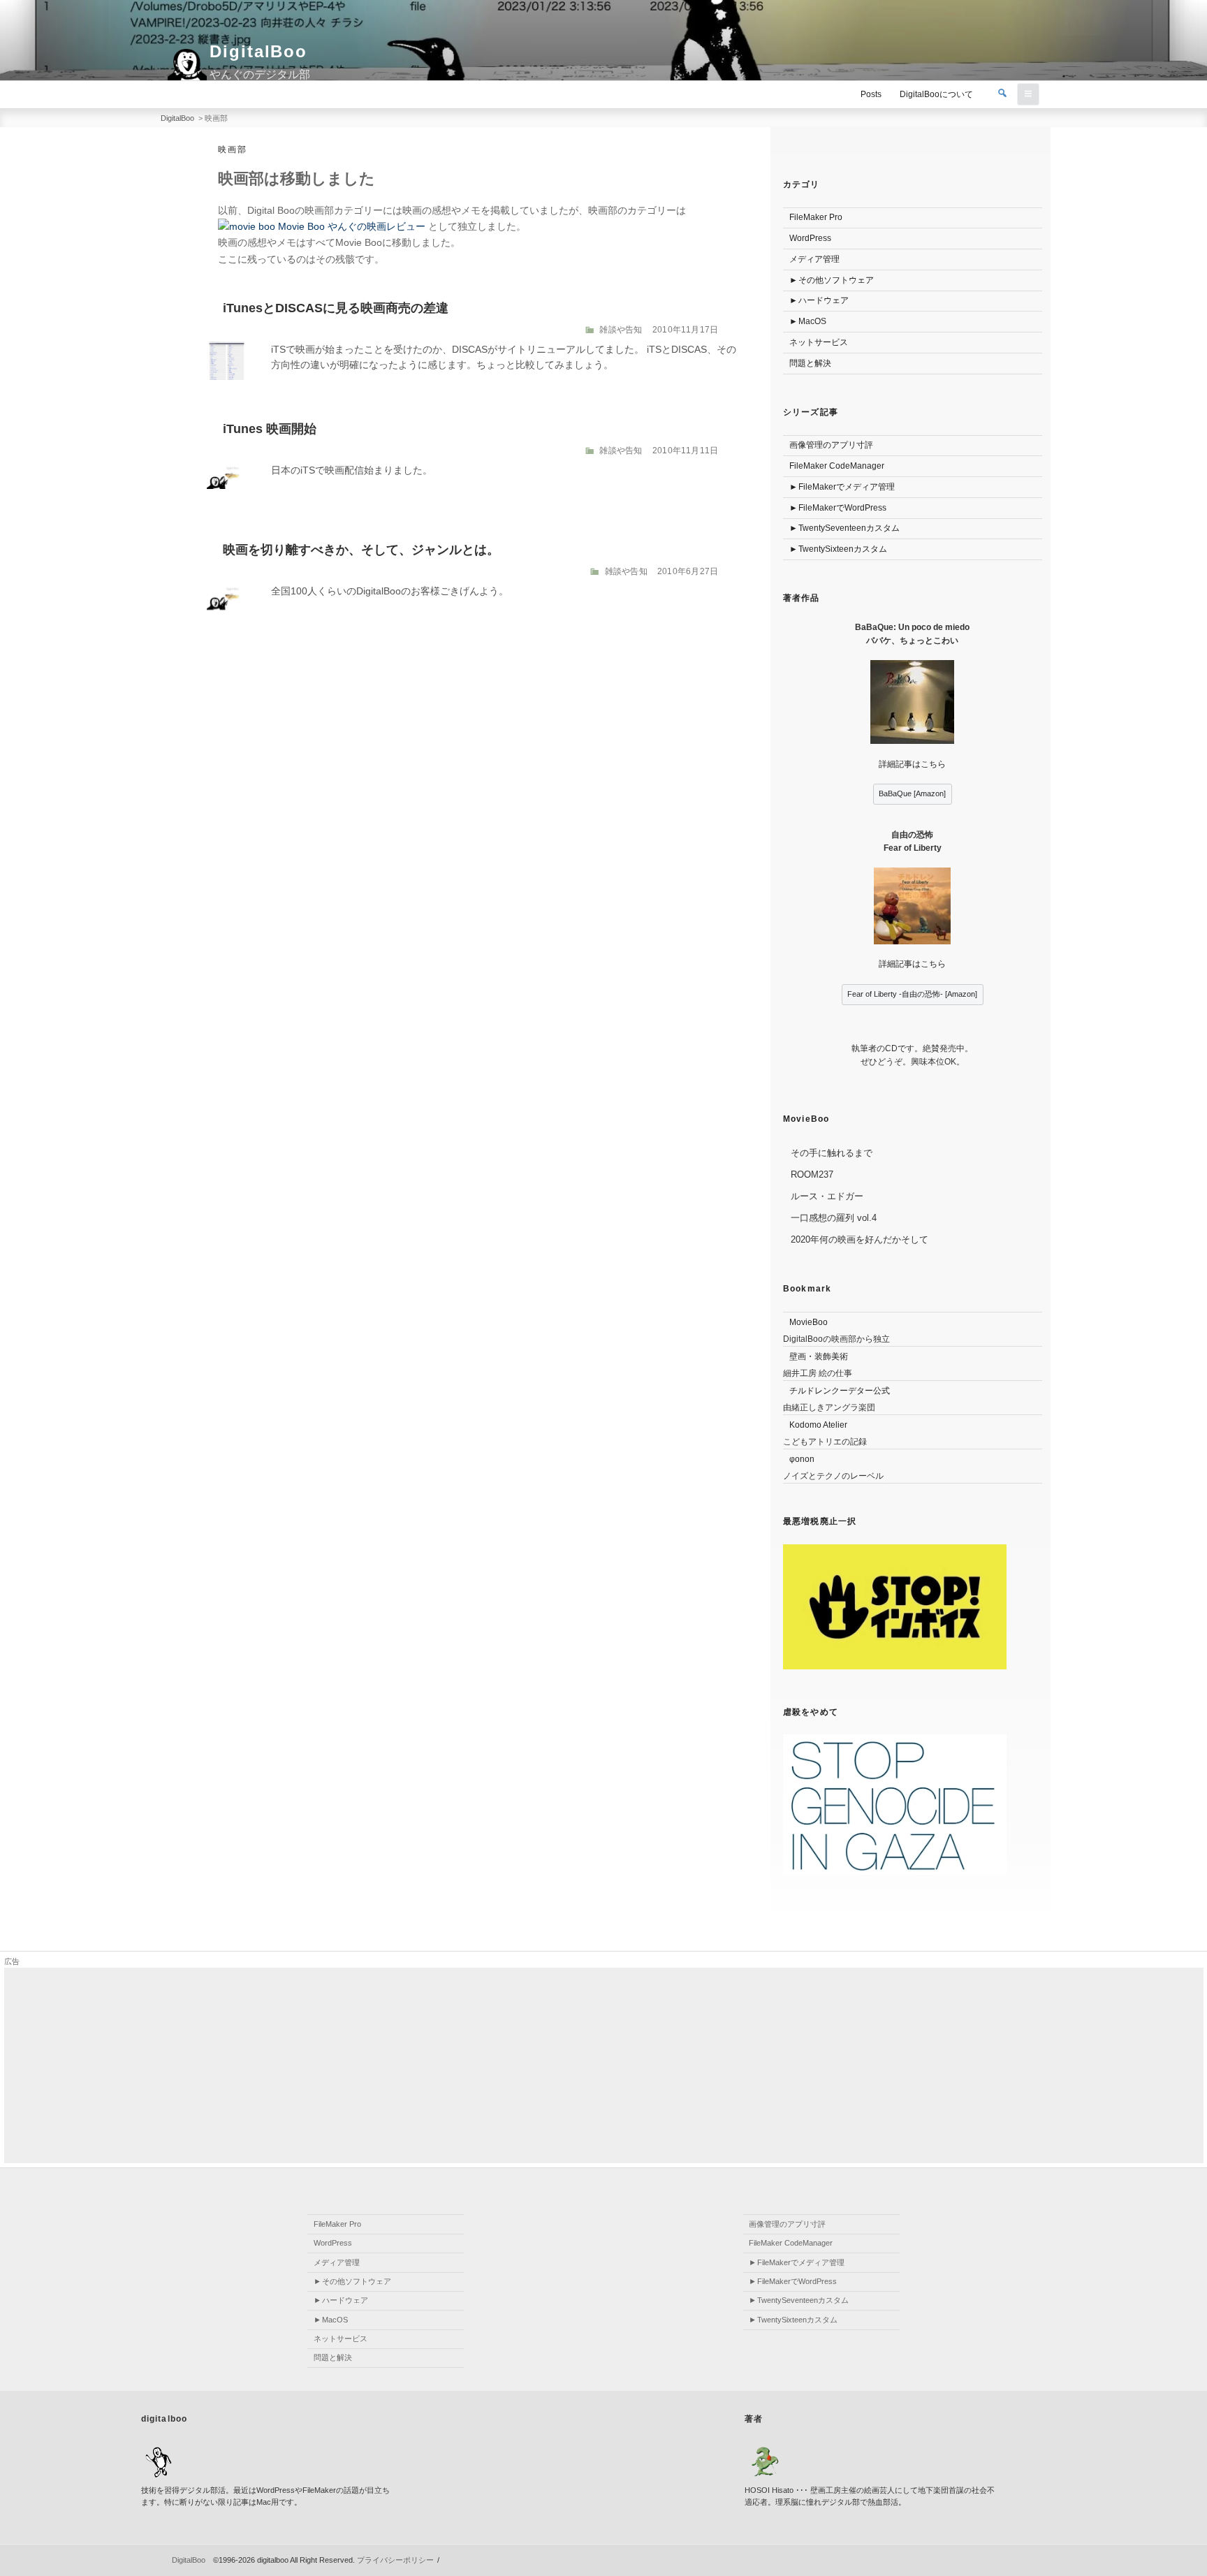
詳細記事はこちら (912, 764)
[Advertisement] (423, 2065)
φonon (802, 1459)
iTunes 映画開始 (270, 429)
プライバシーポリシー (395, 2560)
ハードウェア (824, 300)
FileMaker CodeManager (837, 466)
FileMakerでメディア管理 (847, 487)
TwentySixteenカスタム (843, 549)
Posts (871, 94)
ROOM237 (812, 1174)
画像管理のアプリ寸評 (831, 445)
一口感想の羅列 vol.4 (834, 1218)
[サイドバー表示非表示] (1028, 94)
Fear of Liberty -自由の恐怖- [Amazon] (912, 994)
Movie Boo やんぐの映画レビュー (350, 226)
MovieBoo (809, 1322)
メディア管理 (814, 259)
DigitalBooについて (936, 94)
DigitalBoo (258, 51)
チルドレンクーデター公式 (840, 1391)
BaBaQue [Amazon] (912, 793)
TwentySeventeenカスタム (849, 528)
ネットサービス (819, 342)
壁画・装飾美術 (819, 1356)
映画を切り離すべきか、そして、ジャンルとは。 (361, 550)
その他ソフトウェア (836, 280)
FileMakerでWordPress (842, 508)
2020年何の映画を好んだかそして (859, 1239)
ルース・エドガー (827, 1196)
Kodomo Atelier (818, 1425)
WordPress (810, 238)
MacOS (812, 321)
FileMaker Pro (816, 217)
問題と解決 (810, 363)
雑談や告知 (621, 330)
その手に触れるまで (832, 1153)
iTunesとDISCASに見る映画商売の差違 (336, 308)
